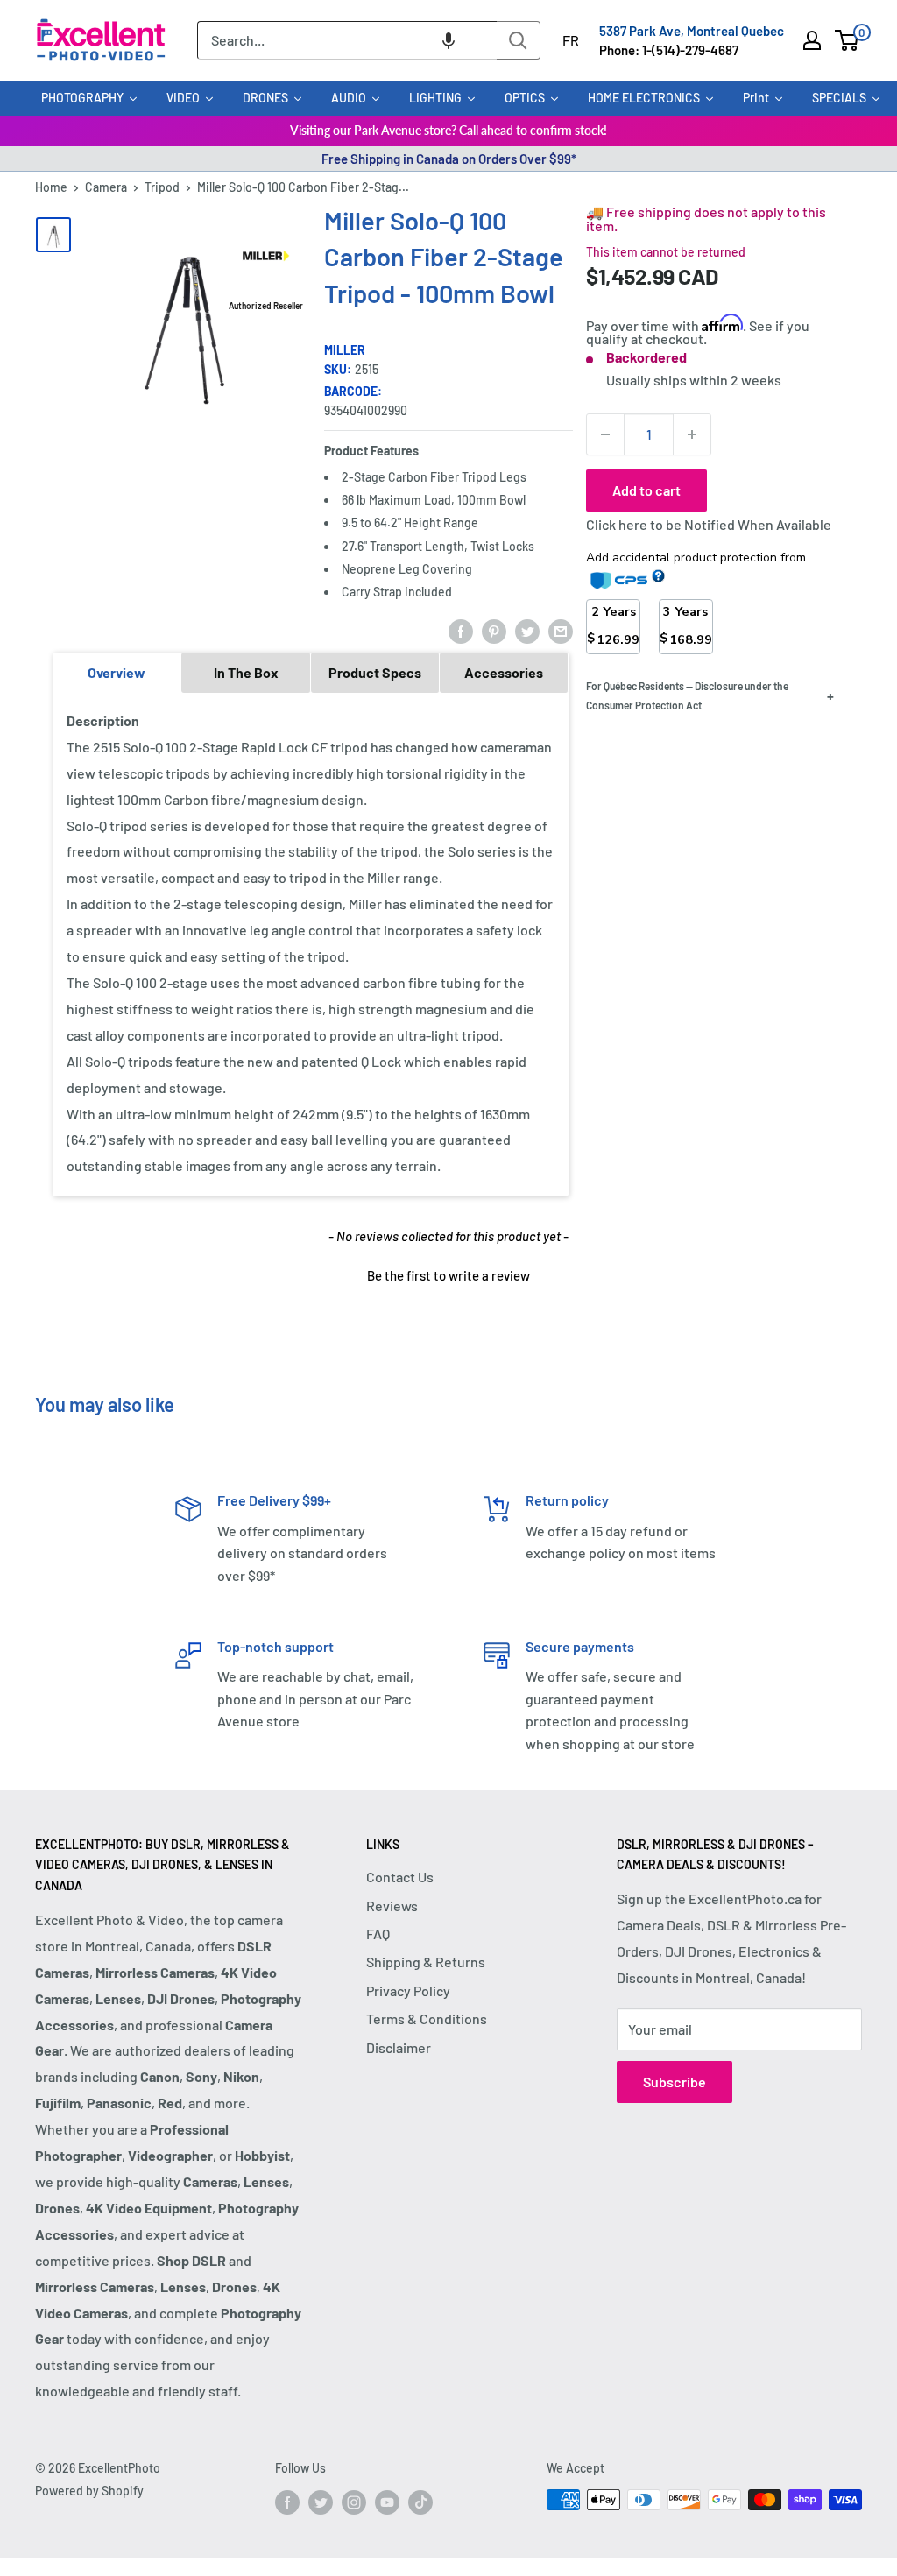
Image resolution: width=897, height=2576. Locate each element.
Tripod (162, 187)
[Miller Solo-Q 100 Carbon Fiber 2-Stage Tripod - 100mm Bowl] (53, 235)
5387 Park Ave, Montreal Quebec (692, 31)
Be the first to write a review (448, 1275)
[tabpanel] (311, 944)
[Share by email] (561, 630)
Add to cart (646, 490)
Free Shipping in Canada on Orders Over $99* (449, 159)
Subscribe (675, 2082)
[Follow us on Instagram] (354, 2502)
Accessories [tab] (504, 672)
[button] (448, 40)
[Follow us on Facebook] (287, 2502)
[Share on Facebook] (461, 630)
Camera (106, 187)
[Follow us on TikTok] (420, 2502)
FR (571, 40)
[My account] (812, 40)
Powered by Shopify (89, 2491)
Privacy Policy (408, 1990)
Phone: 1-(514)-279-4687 (669, 50)
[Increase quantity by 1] (692, 434)
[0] (848, 40)
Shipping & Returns (426, 1962)
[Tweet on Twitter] (527, 630)
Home (51, 187)
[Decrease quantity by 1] (605, 434)
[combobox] (347, 40)
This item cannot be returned (666, 252)
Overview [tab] (117, 672)
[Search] (519, 40)
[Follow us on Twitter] (321, 2502)
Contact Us (400, 1877)
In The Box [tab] (246, 672)
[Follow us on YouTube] (387, 2502)
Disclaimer (399, 2047)
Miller (345, 350)
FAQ (378, 1934)
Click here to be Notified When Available (709, 524)
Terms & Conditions (427, 2018)
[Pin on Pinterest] (494, 630)
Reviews (392, 1906)
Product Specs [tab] (375, 672)
